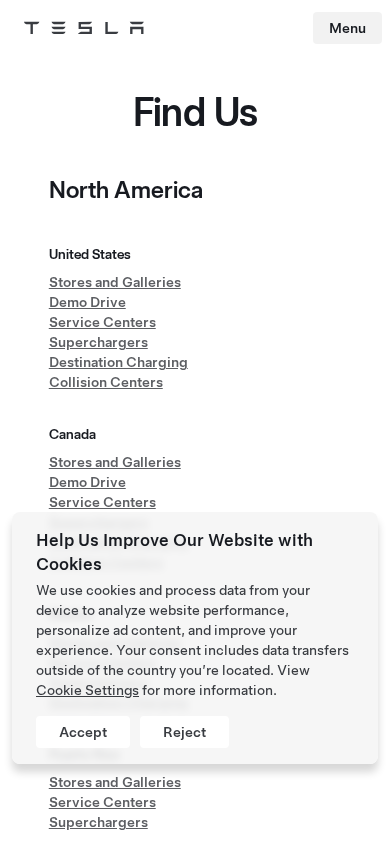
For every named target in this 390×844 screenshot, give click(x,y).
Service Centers (102, 322)
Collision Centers (106, 382)
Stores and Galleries (115, 282)
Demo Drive (87, 302)
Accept (83, 732)
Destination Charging (118, 362)
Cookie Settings (87, 690)
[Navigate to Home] (84, 28)
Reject (184, 732)
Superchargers (98, 342)
